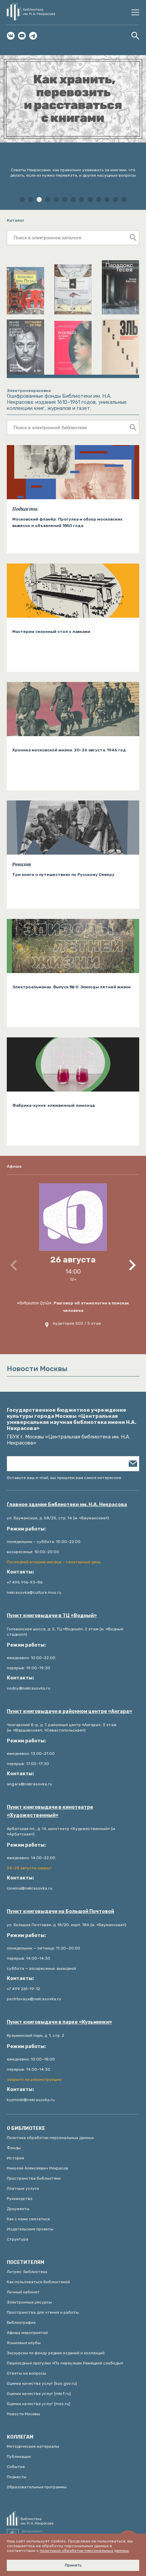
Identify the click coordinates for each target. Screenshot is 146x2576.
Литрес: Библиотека (27, 2272)
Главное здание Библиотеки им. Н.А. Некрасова (67, 1505)
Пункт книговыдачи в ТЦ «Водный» (52, 1616)
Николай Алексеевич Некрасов (38, 2168)
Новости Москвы (23, 2414)
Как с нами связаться (28, 2219)
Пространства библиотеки (34, 2178)
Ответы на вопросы (26, 2373)
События (16, 2467)
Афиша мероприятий (27, 2333)
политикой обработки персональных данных (84, 2551)
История (15, 2158)
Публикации (19, 2457)
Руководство (20, 2199)
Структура (17, 2239)
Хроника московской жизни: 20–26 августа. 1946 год (69, 750)
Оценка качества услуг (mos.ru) (39, 2404)
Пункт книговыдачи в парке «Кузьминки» (59, 2022)
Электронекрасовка (29, 391)
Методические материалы (33, 2446)
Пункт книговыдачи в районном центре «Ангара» (69, 1711)
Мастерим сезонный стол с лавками (51, 632)
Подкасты (25, 509)
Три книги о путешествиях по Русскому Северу (63, 875)
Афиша (14, 1166)
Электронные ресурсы (29, 2302)
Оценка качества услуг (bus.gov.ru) (42, 2383)
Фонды (14, 2148)
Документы (18, 2209)
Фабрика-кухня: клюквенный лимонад (54, 1105)
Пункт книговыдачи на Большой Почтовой (60, 1911)
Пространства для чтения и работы (43, 2312)
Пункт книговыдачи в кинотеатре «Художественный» (50, 1811)
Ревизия (22, 864)
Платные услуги (23, 2188)
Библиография (21, 2322)
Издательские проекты (30, 2229)
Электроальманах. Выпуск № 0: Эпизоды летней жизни (71, 987)
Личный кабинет (23, 2292)
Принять (73, 2565)
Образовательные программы (37, 2487)
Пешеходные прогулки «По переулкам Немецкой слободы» (65, 2363)
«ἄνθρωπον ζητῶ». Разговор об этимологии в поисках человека (73, 1307)
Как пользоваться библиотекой (38, 2282)
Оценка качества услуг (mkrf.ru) (39, 2394)
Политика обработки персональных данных (50, 2138)
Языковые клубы (24, 2343)
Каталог (16, 220)
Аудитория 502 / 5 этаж (77, 1323)
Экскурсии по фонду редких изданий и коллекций (56, 2353)
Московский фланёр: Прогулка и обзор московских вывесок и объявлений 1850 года (67, 522)
